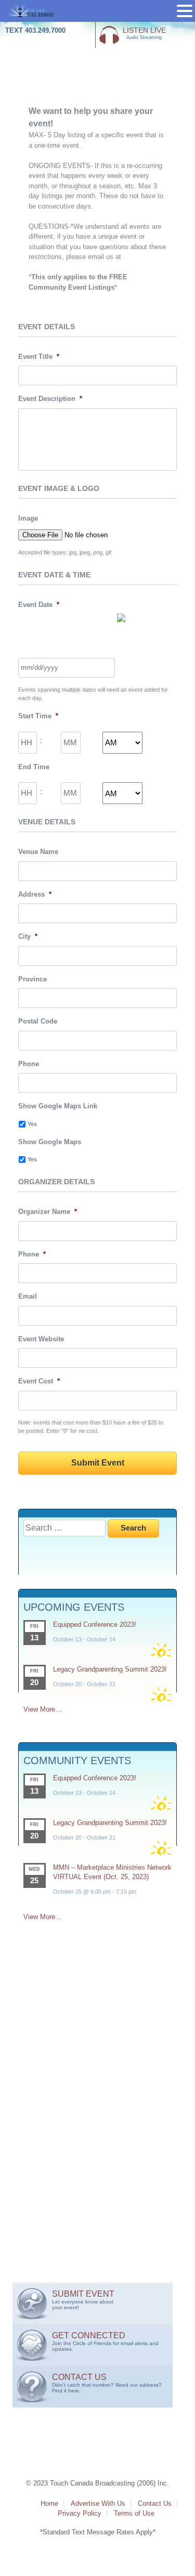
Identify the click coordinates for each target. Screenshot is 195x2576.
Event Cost (39, 1381)
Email (28, 1296)
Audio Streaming (144, 33)
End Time (34, 767)
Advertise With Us (98, 2503)
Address (35, 894)
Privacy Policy (80, 2513)
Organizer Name (48, 1212)
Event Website (41, 1339)
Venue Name (38, 852)
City (28, 936)
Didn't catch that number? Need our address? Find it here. (107, 2383)
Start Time (38, 716)
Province (32, 979)
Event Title (39, 357)
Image (28, 518)
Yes (32, 1124)
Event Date (39, 605)
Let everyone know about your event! (83, 2300)
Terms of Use (134, 2513)
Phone (29, 1064)
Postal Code (38, 1021)
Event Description (50, 399)
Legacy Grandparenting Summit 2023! (110, 1669)
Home (49, 2503)
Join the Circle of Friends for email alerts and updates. (105, 2341)
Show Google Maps (50, 1142)
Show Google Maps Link (58, 1106)
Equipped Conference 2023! (95, 1624)
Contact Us (155, 2503)
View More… (43, 1709)
